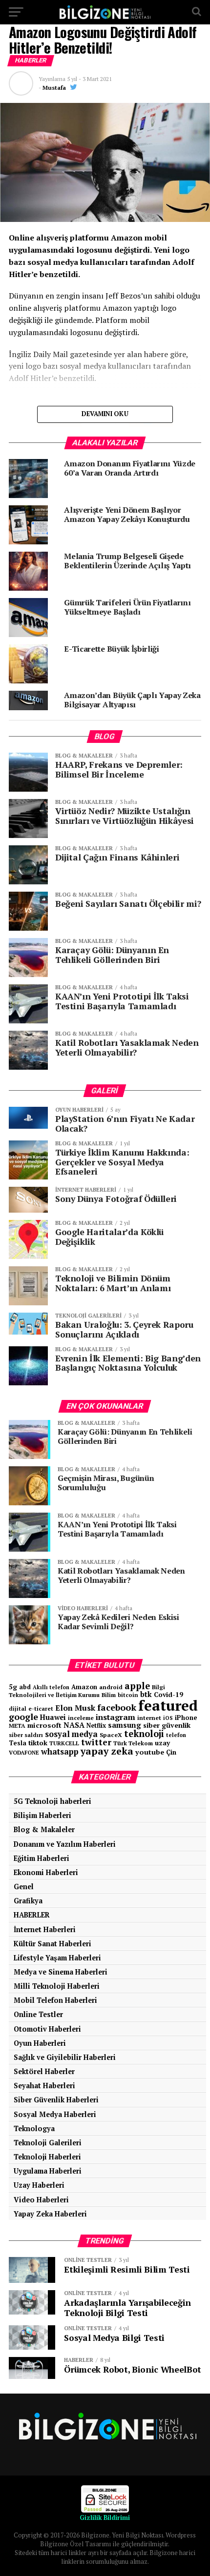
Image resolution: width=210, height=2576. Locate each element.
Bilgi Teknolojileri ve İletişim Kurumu (87, 1691)
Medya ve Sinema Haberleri (61, 1972)
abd (25, 1687)
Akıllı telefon (51, 1687)
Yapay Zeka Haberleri (50, 2214)
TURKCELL (64, 1743)
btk (146, 1694)
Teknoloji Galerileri (48, 2143)
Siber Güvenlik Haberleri (56, 2100)
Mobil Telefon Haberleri (55, 2000)
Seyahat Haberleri (44, 2086)
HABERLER (32, 1915)
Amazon (84, 1687)
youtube (150, 1752)
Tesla (18, 1743)
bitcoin (128, 1695)
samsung (125, 1725)
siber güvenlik (167, 1725)
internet (149, 1718)
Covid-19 (168, 1695)
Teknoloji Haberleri (47, 2157)
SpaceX (111, 1735)
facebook (117, 1707)
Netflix (96, 1726)
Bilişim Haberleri (42, 1815)
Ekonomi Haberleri (46, 1872)
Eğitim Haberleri (42, 1858)
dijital (18, 1709)
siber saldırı (26, 1735)
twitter (96, 1742)
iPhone (186, 1718)
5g (13, 1687)
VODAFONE (24, 1752)
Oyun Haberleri (40, 2043)
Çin (171, 1752)
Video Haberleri (41, 2200)
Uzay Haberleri (39, 2185)
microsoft (44, 1725)
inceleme (81, 1718)
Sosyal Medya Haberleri (55, 2114)
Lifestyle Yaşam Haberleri (57, 1958)
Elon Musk (75, 1708)
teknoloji (144, 1734)
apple (137, 1686)
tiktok (38, 1743)
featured (168, 1705)
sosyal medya (71, 1734)
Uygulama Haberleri (48, 2171)
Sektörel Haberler (44, 2071)
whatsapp (60, 1752)
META (17, 1726)
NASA (74, 1725)
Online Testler (38, 2014)
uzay (162, 1743)
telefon (176, 1735)
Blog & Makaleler (44, 1829)
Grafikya (28, 1901)
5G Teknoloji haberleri (52, 1801)
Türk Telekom (133, 1743)
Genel (24, 1887)
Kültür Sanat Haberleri (52, 1944)
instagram (115, 1717)
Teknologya (34, 2128)
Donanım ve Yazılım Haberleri (65, 1844)
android (111, 1687)
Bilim (109, 1695)
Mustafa (54, 88)
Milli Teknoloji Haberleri (57, 1986)
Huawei (53, 1717)
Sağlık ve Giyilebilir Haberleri (65, 2057)
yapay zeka (107, 1751)
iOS (168, 1718)
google (23, 1717)
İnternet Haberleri (45, 1929)
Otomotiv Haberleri (47, 2029)
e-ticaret (41, 1708)
